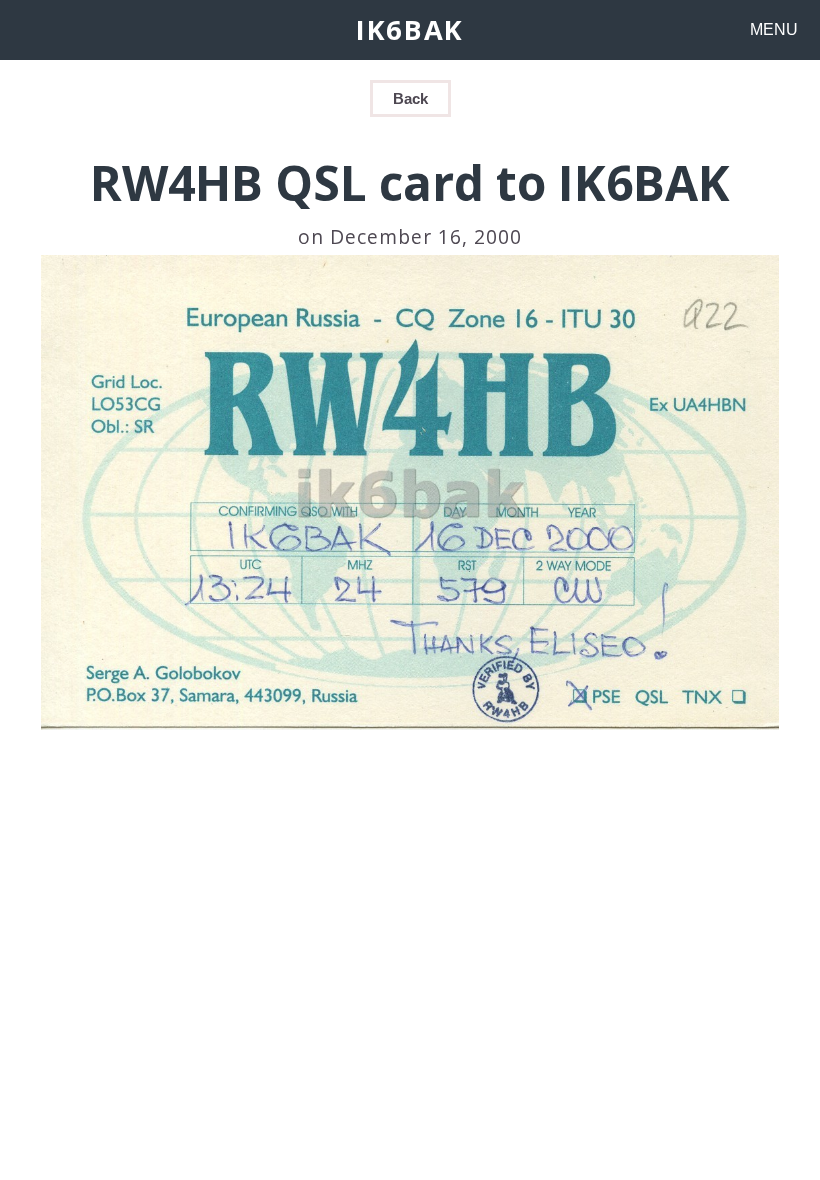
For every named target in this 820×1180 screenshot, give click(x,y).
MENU (774, 29)
